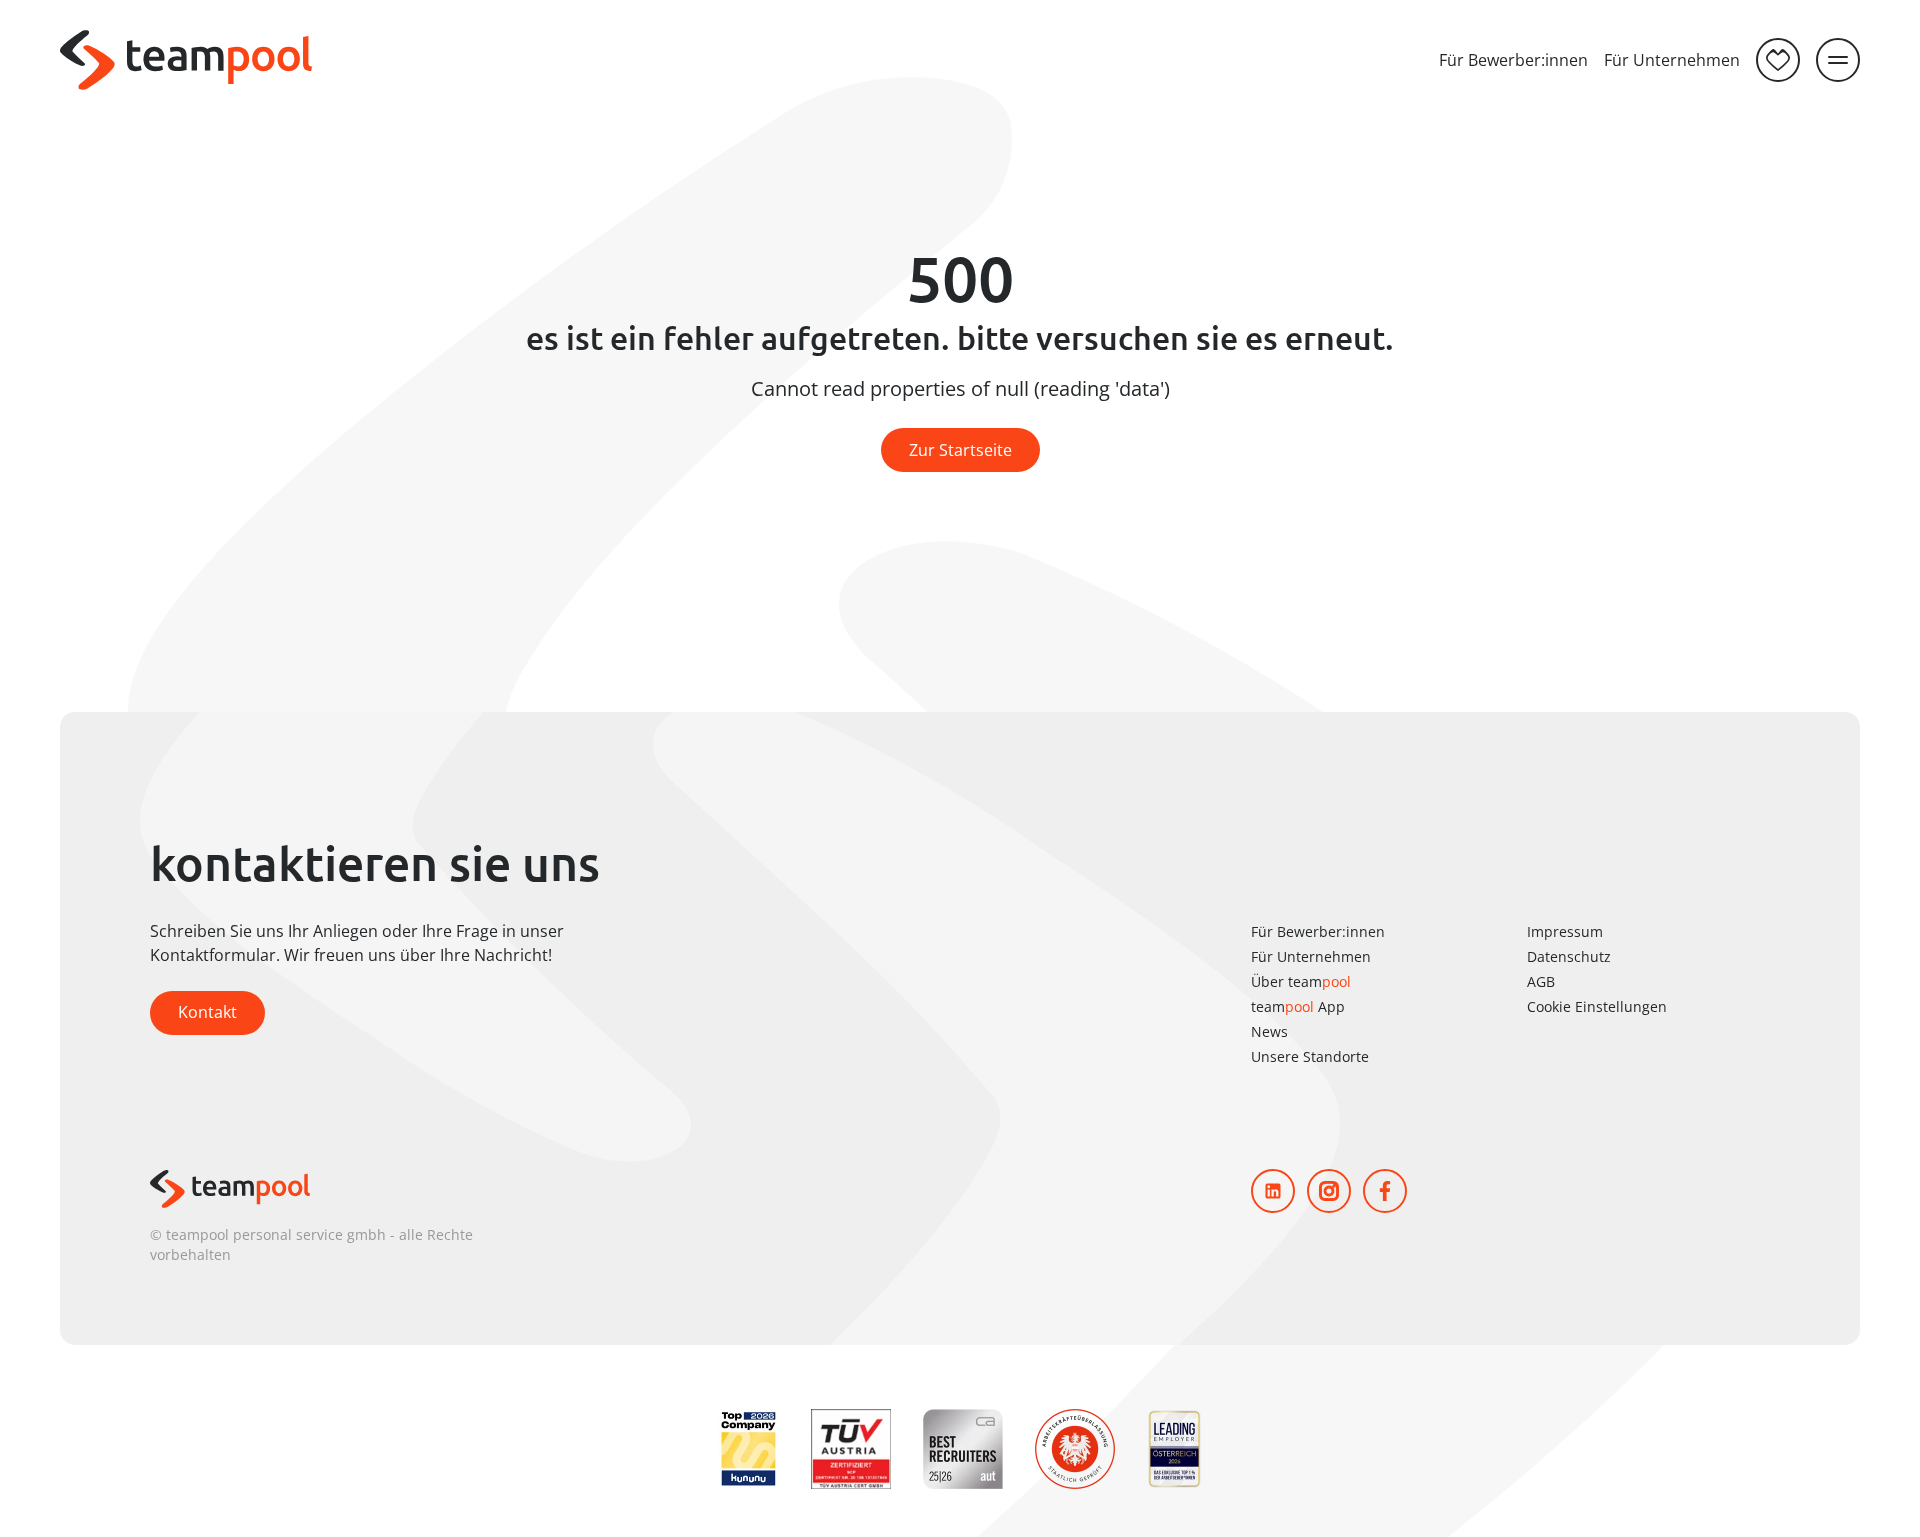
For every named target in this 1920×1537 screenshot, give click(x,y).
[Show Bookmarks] (1778, 60)
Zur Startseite (960, 450)
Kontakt (207, 1012)
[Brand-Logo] (186, 60)
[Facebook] (1385, 1191)
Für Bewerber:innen (1513, 60)
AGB (1541, 981)
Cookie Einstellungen (1597, 1006)
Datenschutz (1569, 956)
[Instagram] (1329, 1191)
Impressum (1565, 931)
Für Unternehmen (1672, 60)
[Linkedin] (1273, 1191)
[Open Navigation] (1838, 60)
